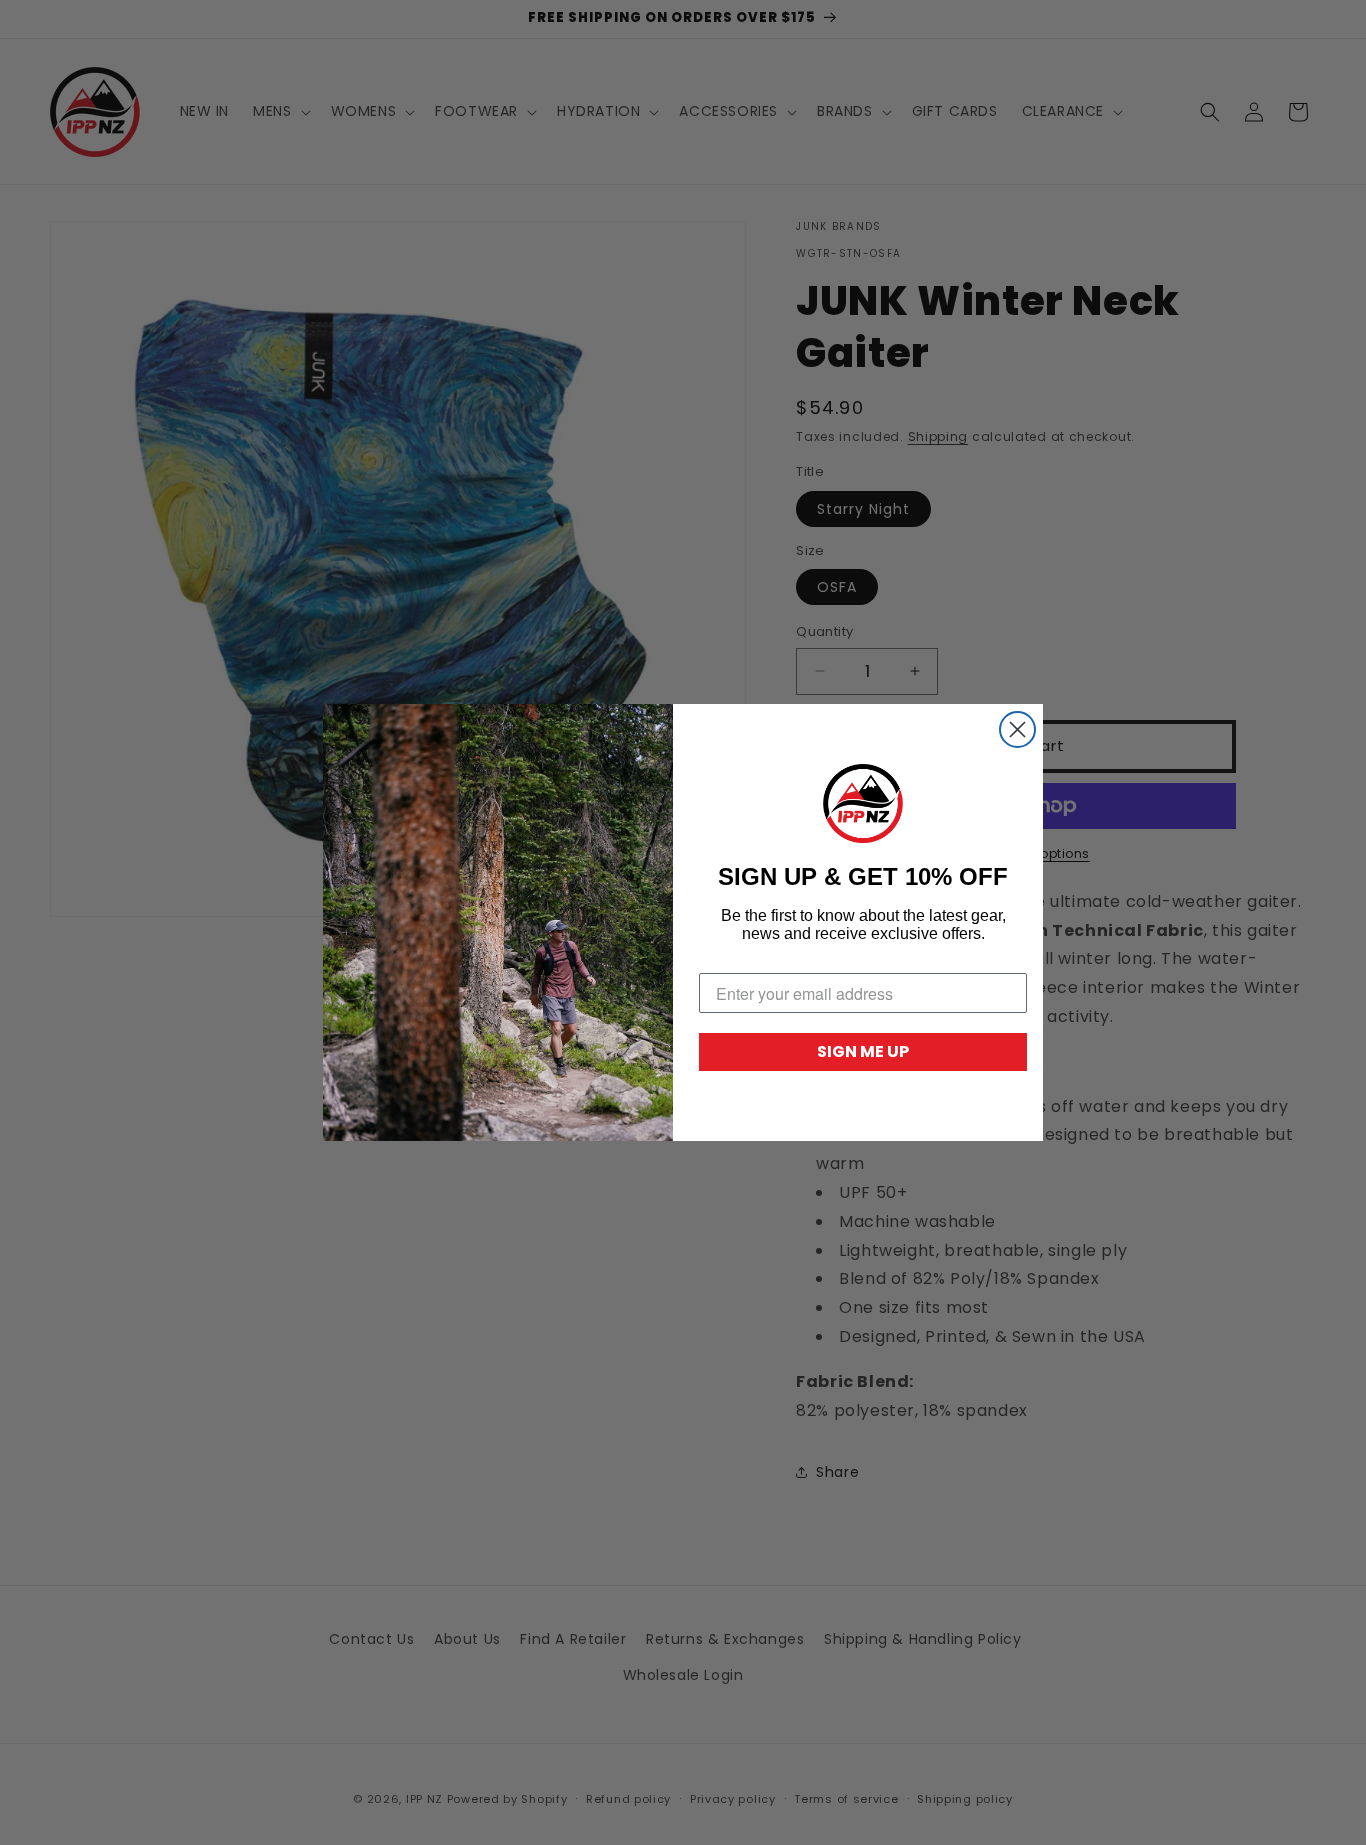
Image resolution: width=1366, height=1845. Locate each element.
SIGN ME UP (863, 1051)
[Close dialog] (1017, 729)
